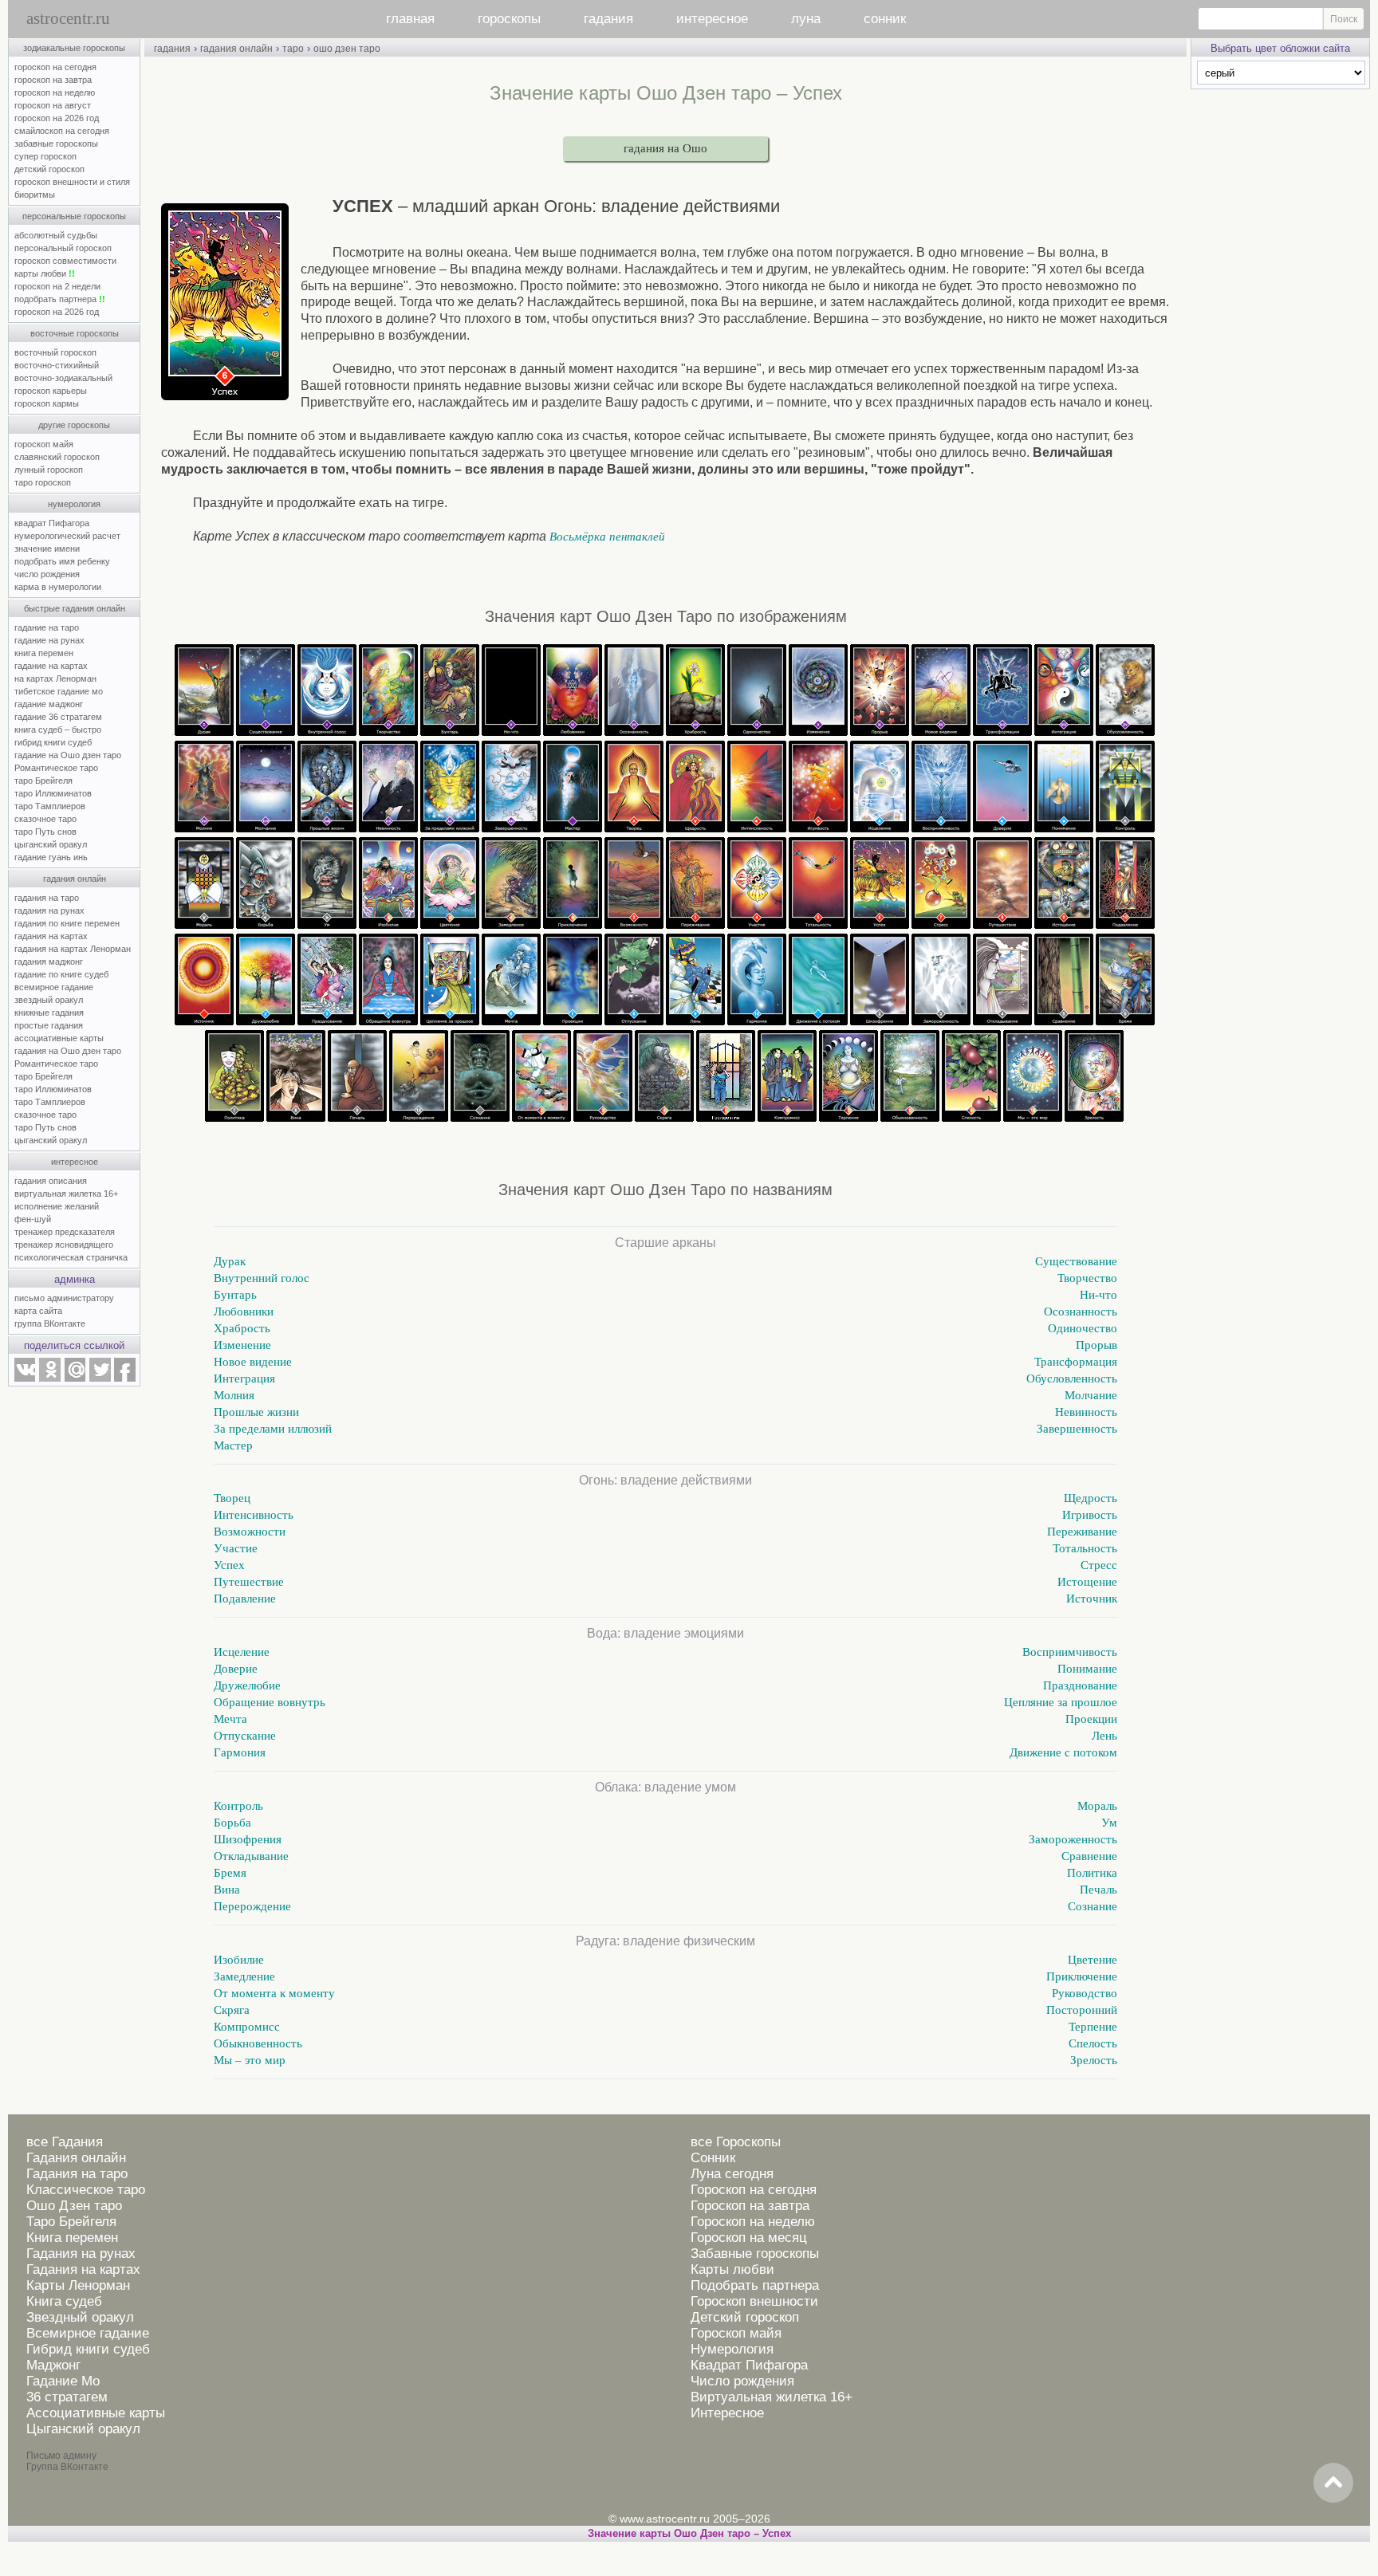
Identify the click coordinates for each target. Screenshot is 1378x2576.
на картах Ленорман (55, 678)
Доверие (236, 1669)
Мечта (230, 1719)
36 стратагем (67, 2397)
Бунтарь (235, 1295)
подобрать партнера (60, 299)
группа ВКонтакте (50, 1323)
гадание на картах (51, 666)
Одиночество (1083, 1328)
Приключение (1082, 1976)
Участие (236, 1548)
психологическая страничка (71, 1257)
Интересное (727, 2413)
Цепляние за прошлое (1061, 1702)
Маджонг (53, 2365)
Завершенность (1077, 1429)
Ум (1109, 1823)
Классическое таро (86, 2190)
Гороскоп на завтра (750, 2206)
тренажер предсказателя (65, 1232)
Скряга (232, 2010)
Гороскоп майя (736, 2333)
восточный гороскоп (55, 352)
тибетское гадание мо (59, 691)
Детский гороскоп (745, 2317)
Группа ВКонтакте (67, 2467)
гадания (608, 19)
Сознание (1093, 1906)
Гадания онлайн (76, 2158)
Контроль (238, 1806)
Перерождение (252, 1906)
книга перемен (44, 653)
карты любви (45, 273)
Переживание (1082, 1532)
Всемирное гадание (88, 2333)
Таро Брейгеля (71, 2222)
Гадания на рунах (81, 2254)
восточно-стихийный (57, 365)
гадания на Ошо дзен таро (68, 1051)
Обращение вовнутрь (270, 1702)
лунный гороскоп (49, 470)
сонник (885, 19)
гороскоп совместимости (65, 261)
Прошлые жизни (256, 1412)
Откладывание (251, 1856)
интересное (712, 19)
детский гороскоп (49, 169)
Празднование (1080, 1685)
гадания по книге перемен (67, 923)
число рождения (47, 574)
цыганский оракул (51, 844)
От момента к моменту (274, 1993)
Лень (1104, 1736)
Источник (1092, 1599)
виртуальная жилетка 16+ (66, 1194)
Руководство (1085, 1993)
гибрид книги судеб (53, 742)
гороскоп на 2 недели (57, 286)
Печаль (1098, 1890)
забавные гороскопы (56, 144)
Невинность (1086, 1412)
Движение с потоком (1063, 1752)
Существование (1076, 1261)
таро (293, 49)
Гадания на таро (77, 2174)
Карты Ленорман (78, 2285)
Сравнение (1089, 1856)
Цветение (1093, 1960)
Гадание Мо (63, 2381)
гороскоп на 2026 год (57, 118)
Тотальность (1085, 1548)
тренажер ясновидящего (64, 1245)
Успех (229, 1565)
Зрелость (1094, 2060)
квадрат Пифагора (52, 523)
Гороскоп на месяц (749, 2238)
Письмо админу (61, 2456)
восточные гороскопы (75, 333)
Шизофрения (248, 1839)
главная (410, 19)
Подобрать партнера (755, 2285)
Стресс (1099, 1565)
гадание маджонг (49, 704)
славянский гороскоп (57, 457)
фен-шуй (33, 1219)
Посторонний (1082, 2010)
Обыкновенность (258, 2043)
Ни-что (1098, 1295)
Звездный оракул (80, 2317)
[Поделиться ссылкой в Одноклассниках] (49, 1378)
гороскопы (509, 19)
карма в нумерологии (58, 587)
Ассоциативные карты (96, 2413)
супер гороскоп (45, 156)
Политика (1092, 1873)
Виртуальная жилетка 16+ (772, 2397)
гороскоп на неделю (55, 92)
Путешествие (249, 1582)
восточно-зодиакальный (63, 378)
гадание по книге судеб (61, 974)
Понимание (1087, 1669)
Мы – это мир (250, 2060)
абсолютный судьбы (56, 235)
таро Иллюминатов (53, 793)
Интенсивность (254, 1515)
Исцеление (242, 1652)
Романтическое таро (56, 768)
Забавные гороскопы (755, 2254)
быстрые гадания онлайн (75, 608)
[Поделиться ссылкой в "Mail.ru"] (75, 1378)
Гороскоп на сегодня (754, 2190)
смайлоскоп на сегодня (62, 131)
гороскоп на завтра (53, 80)
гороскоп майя (44, 444)
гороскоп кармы (47, 403)
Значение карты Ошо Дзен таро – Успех (689, 2533)
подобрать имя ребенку (62, 561)
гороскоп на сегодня (55, 67)
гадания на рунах (49, 910)
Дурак (230, 1261)
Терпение (1093, 2027)
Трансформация (1076, 1362)
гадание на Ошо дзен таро (68, 755)
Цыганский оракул (83, 2429)
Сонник (713, 2158)
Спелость (1093, 2043)
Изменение (242, 1345)
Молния (234, 1395)
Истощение (1087, 1582)
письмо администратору (64, 1298)
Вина (227, 1890)
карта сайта (38, 1311)
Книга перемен (72, 2238)
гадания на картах (51, 936)
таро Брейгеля (43, 781)
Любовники (244, 1312)
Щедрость (1091, 1498)
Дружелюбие (247, 1685)
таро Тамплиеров (50, 806)
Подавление (245, 1599)
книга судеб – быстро (58, 730)
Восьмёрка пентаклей (607, 537)
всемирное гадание (54, 987)
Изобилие (239, 1960)
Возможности (250, 1532)
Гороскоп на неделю (753, 2222)
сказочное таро (45, 819)
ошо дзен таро (347, 49)
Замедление (244, 1976)
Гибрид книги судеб (88, 2349)
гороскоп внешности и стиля (72, 182)
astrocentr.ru (68, 18)
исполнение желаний (57, 1206)
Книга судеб (64, 2301)
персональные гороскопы (74, 216)
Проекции (1091, 1719)
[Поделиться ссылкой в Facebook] (125, 1378)
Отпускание (245, 1736)
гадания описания (51, 1181)
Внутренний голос (262, 1278)
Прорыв (1096, 1345)
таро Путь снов (45, 832)
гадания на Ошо (665, 148)
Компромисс (247, 2027)
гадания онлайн (75, 879)
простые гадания (49, 1025)
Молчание (1091, 1395)
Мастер (233, 1445)
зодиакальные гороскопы (74, 48)
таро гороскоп (43, 482)
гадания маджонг (49, 962)
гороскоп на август (53, 105)
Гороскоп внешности (754, 2301)
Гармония (240, 1752)
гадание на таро (47, 627)
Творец (232, 1498)
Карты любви (732, 2269)
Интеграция (244, 1378)
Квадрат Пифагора (749, 2365)
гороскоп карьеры (51, 391)
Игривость (1090, 1515)
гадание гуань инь (51, 857)
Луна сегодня (732, 2174)
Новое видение (253, 1362)
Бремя (230, 1873)
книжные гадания (49, 1013)
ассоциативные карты (59, 1038)
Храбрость (242, 1328)
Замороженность (1073, 1839)
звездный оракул (49, 1000)
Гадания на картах (83, 2269)
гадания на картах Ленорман (75, 949)
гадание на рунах (49, 640)
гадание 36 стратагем (58, 717)
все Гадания (65, 2142)
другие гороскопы (74, 425)
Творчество (1087, 1278)
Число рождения (742, 2381)
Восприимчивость (1070, 1652)
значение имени (47, 549)
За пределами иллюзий (273, 1429)
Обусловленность (1072, 1378)
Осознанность (1081, 1312)
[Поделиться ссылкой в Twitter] (100, 1378)
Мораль (1097, 1806)
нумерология (74, 504)
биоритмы (35, 195)
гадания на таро (47, 898)
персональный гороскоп (63, 248)
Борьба (232, 1823)
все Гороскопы (736, 2142)
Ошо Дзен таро (74, 2206)
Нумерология (732, 2349)
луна (806, 19)
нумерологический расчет (67, 536)
